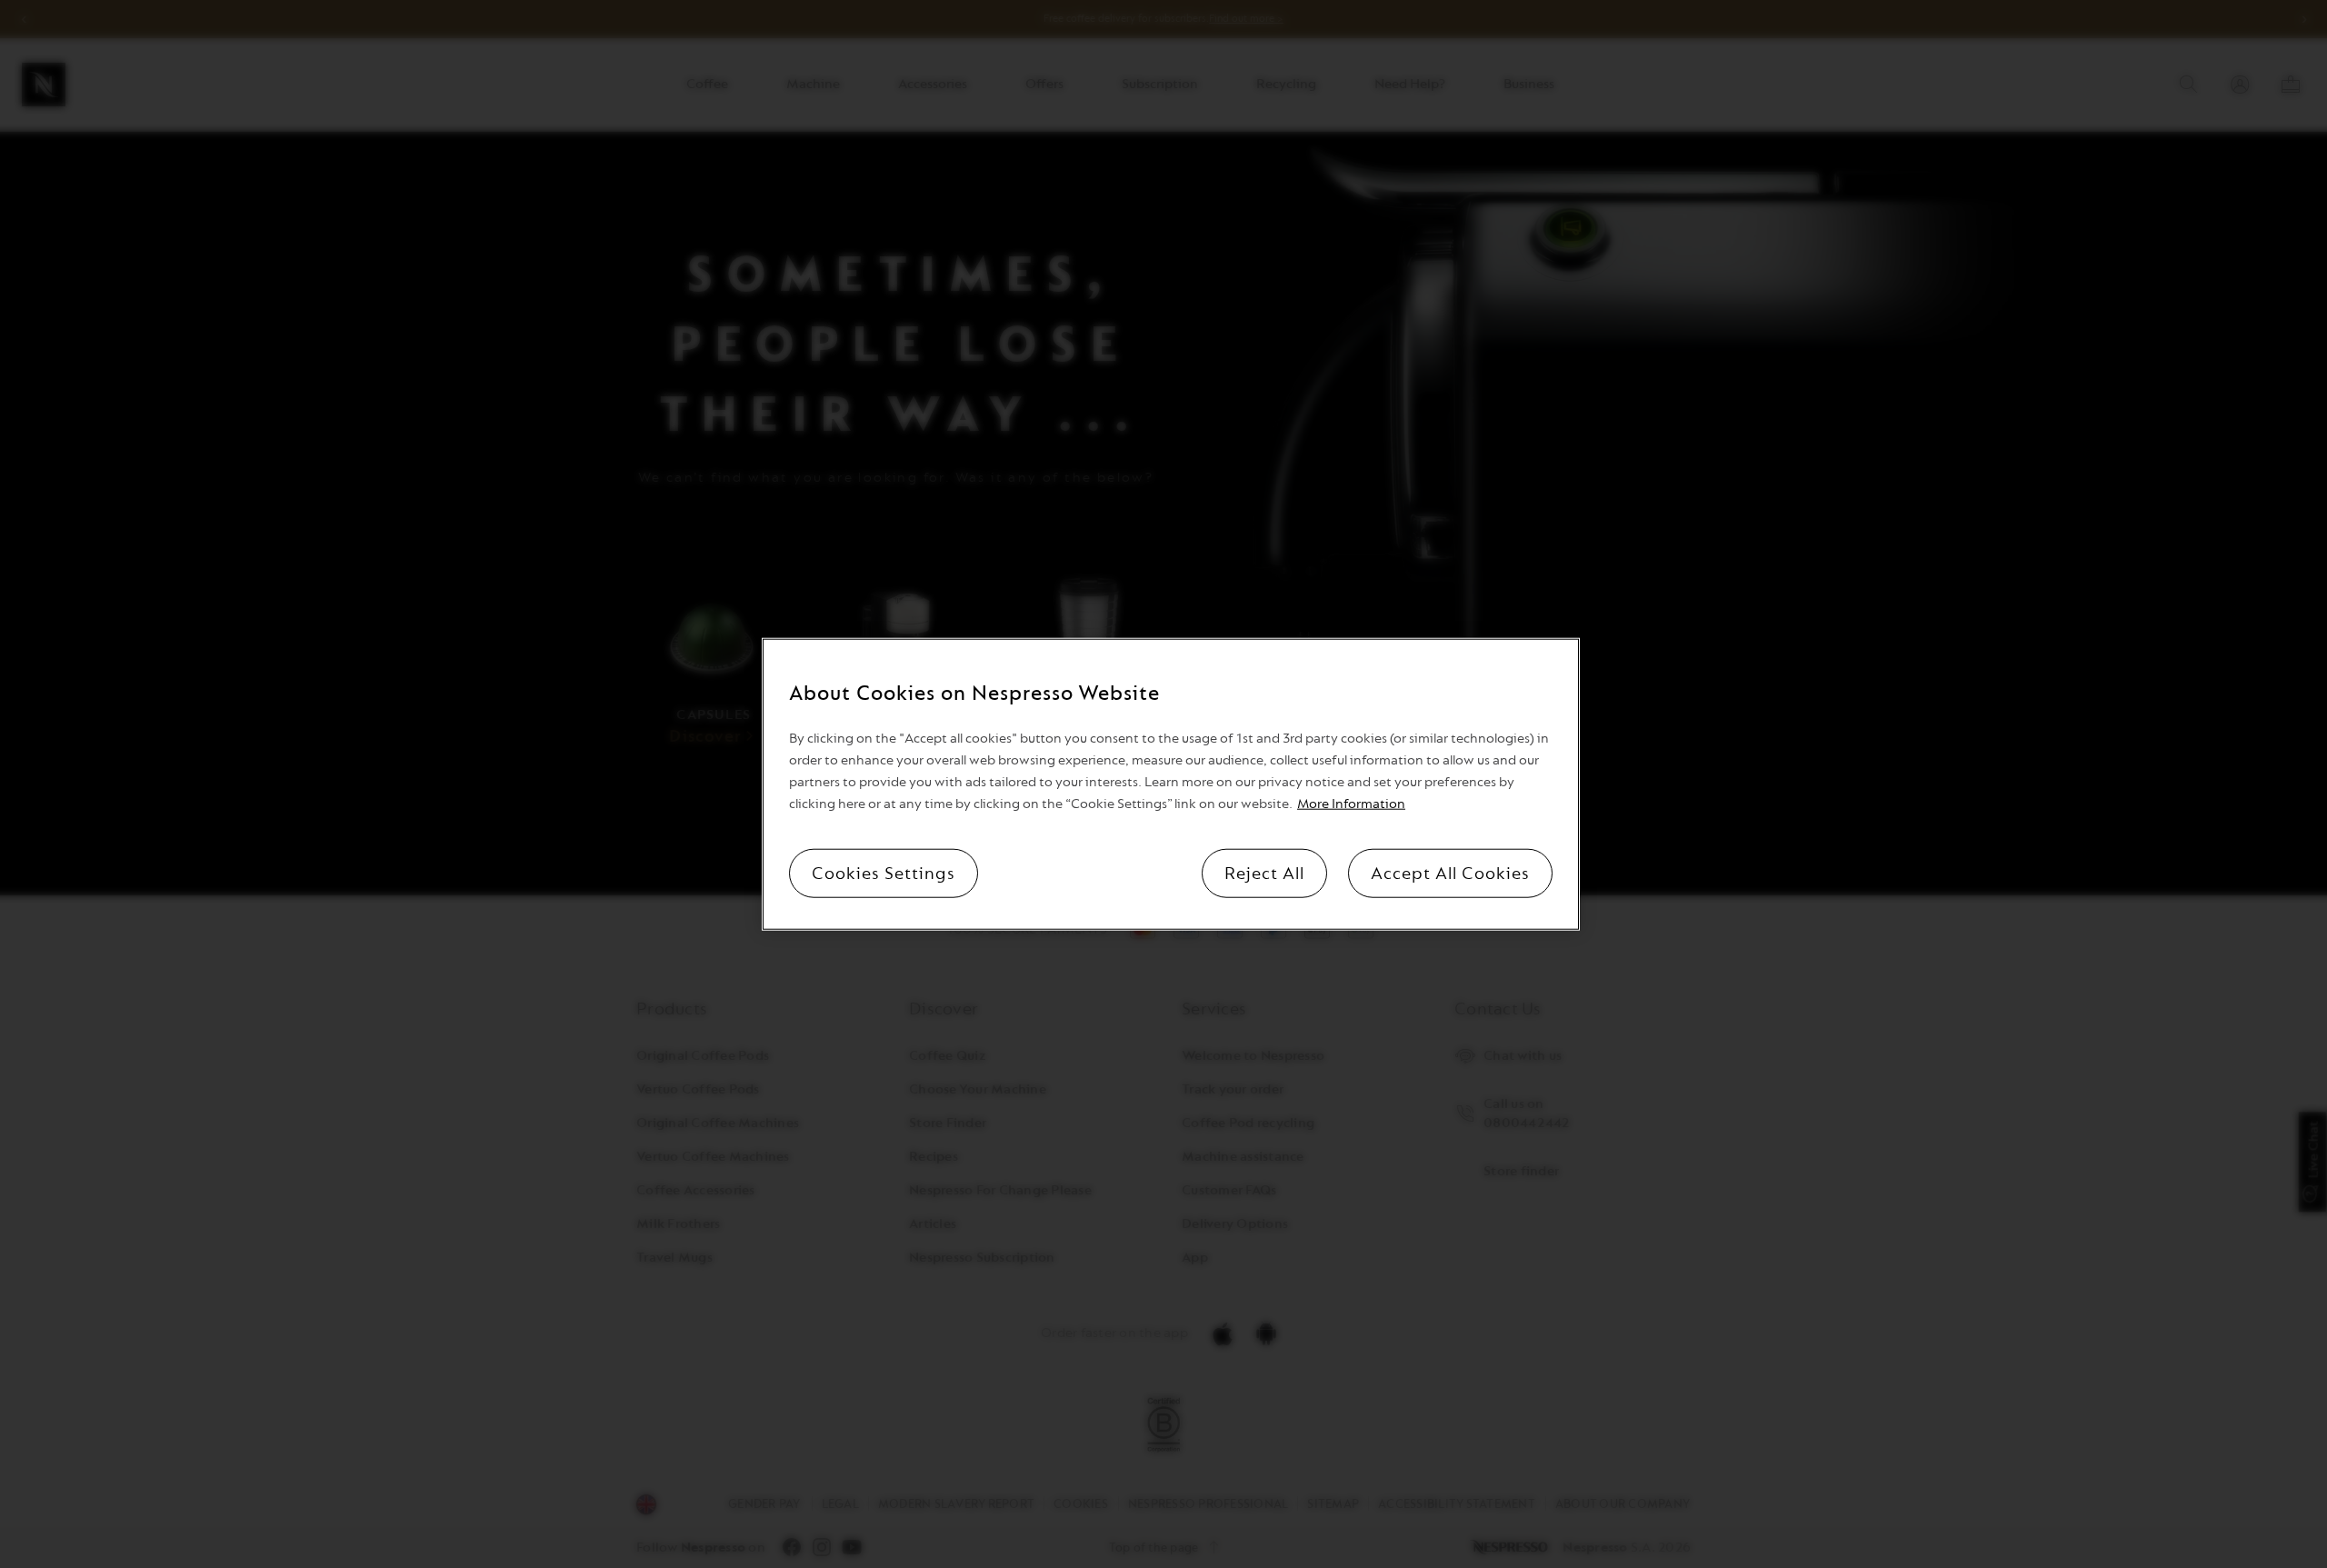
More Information (1351, 804)
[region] (1171, 784)
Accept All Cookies (1450, 874)
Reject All (1264, 874)
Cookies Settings (884, 874)
